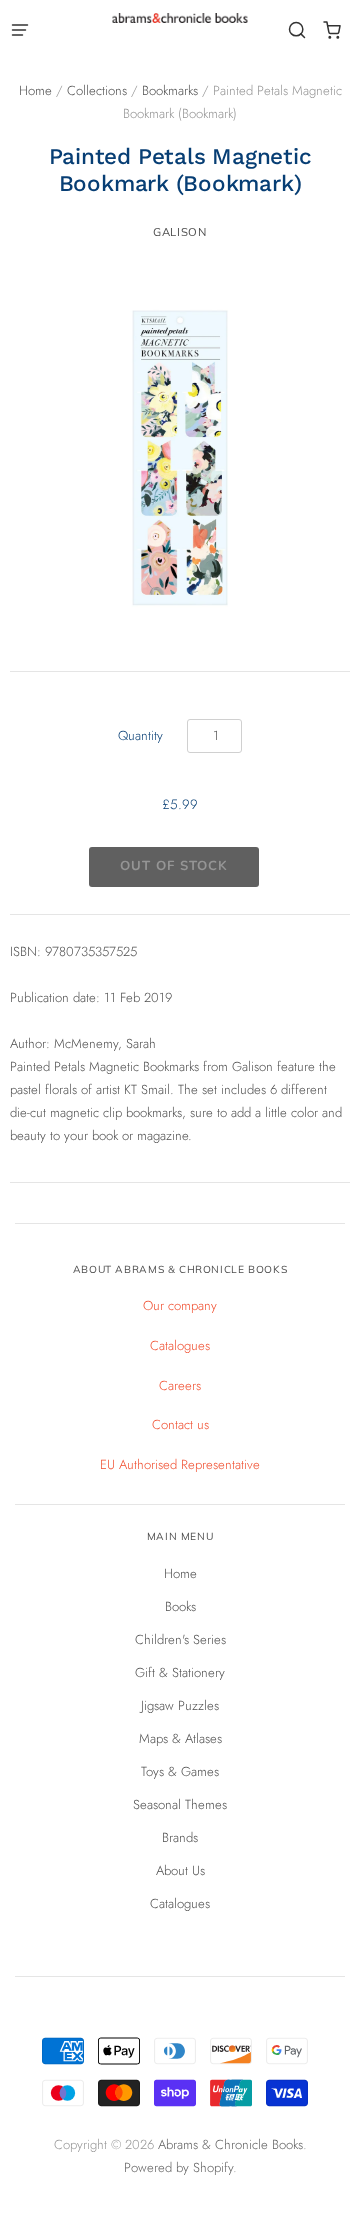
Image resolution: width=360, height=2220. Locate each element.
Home (35, 90)
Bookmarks (170, 90)
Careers (180, 1385)
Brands (180, 1837)
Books (180, 1606)
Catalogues (180, 1345)
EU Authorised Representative (180, 1464)
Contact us (180, 1424)
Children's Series (180, 1639)
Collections (97, 90)
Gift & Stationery (180, 1672)
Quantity (140, 735)
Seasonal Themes (180, 1804)
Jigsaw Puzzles (180, 1705)
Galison (180, 232)
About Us (180, 1870)
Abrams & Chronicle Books (230, 2144)
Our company (180, 1305)
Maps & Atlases (180, 1738)
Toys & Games (180, 1771)
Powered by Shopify (178, 2167)
